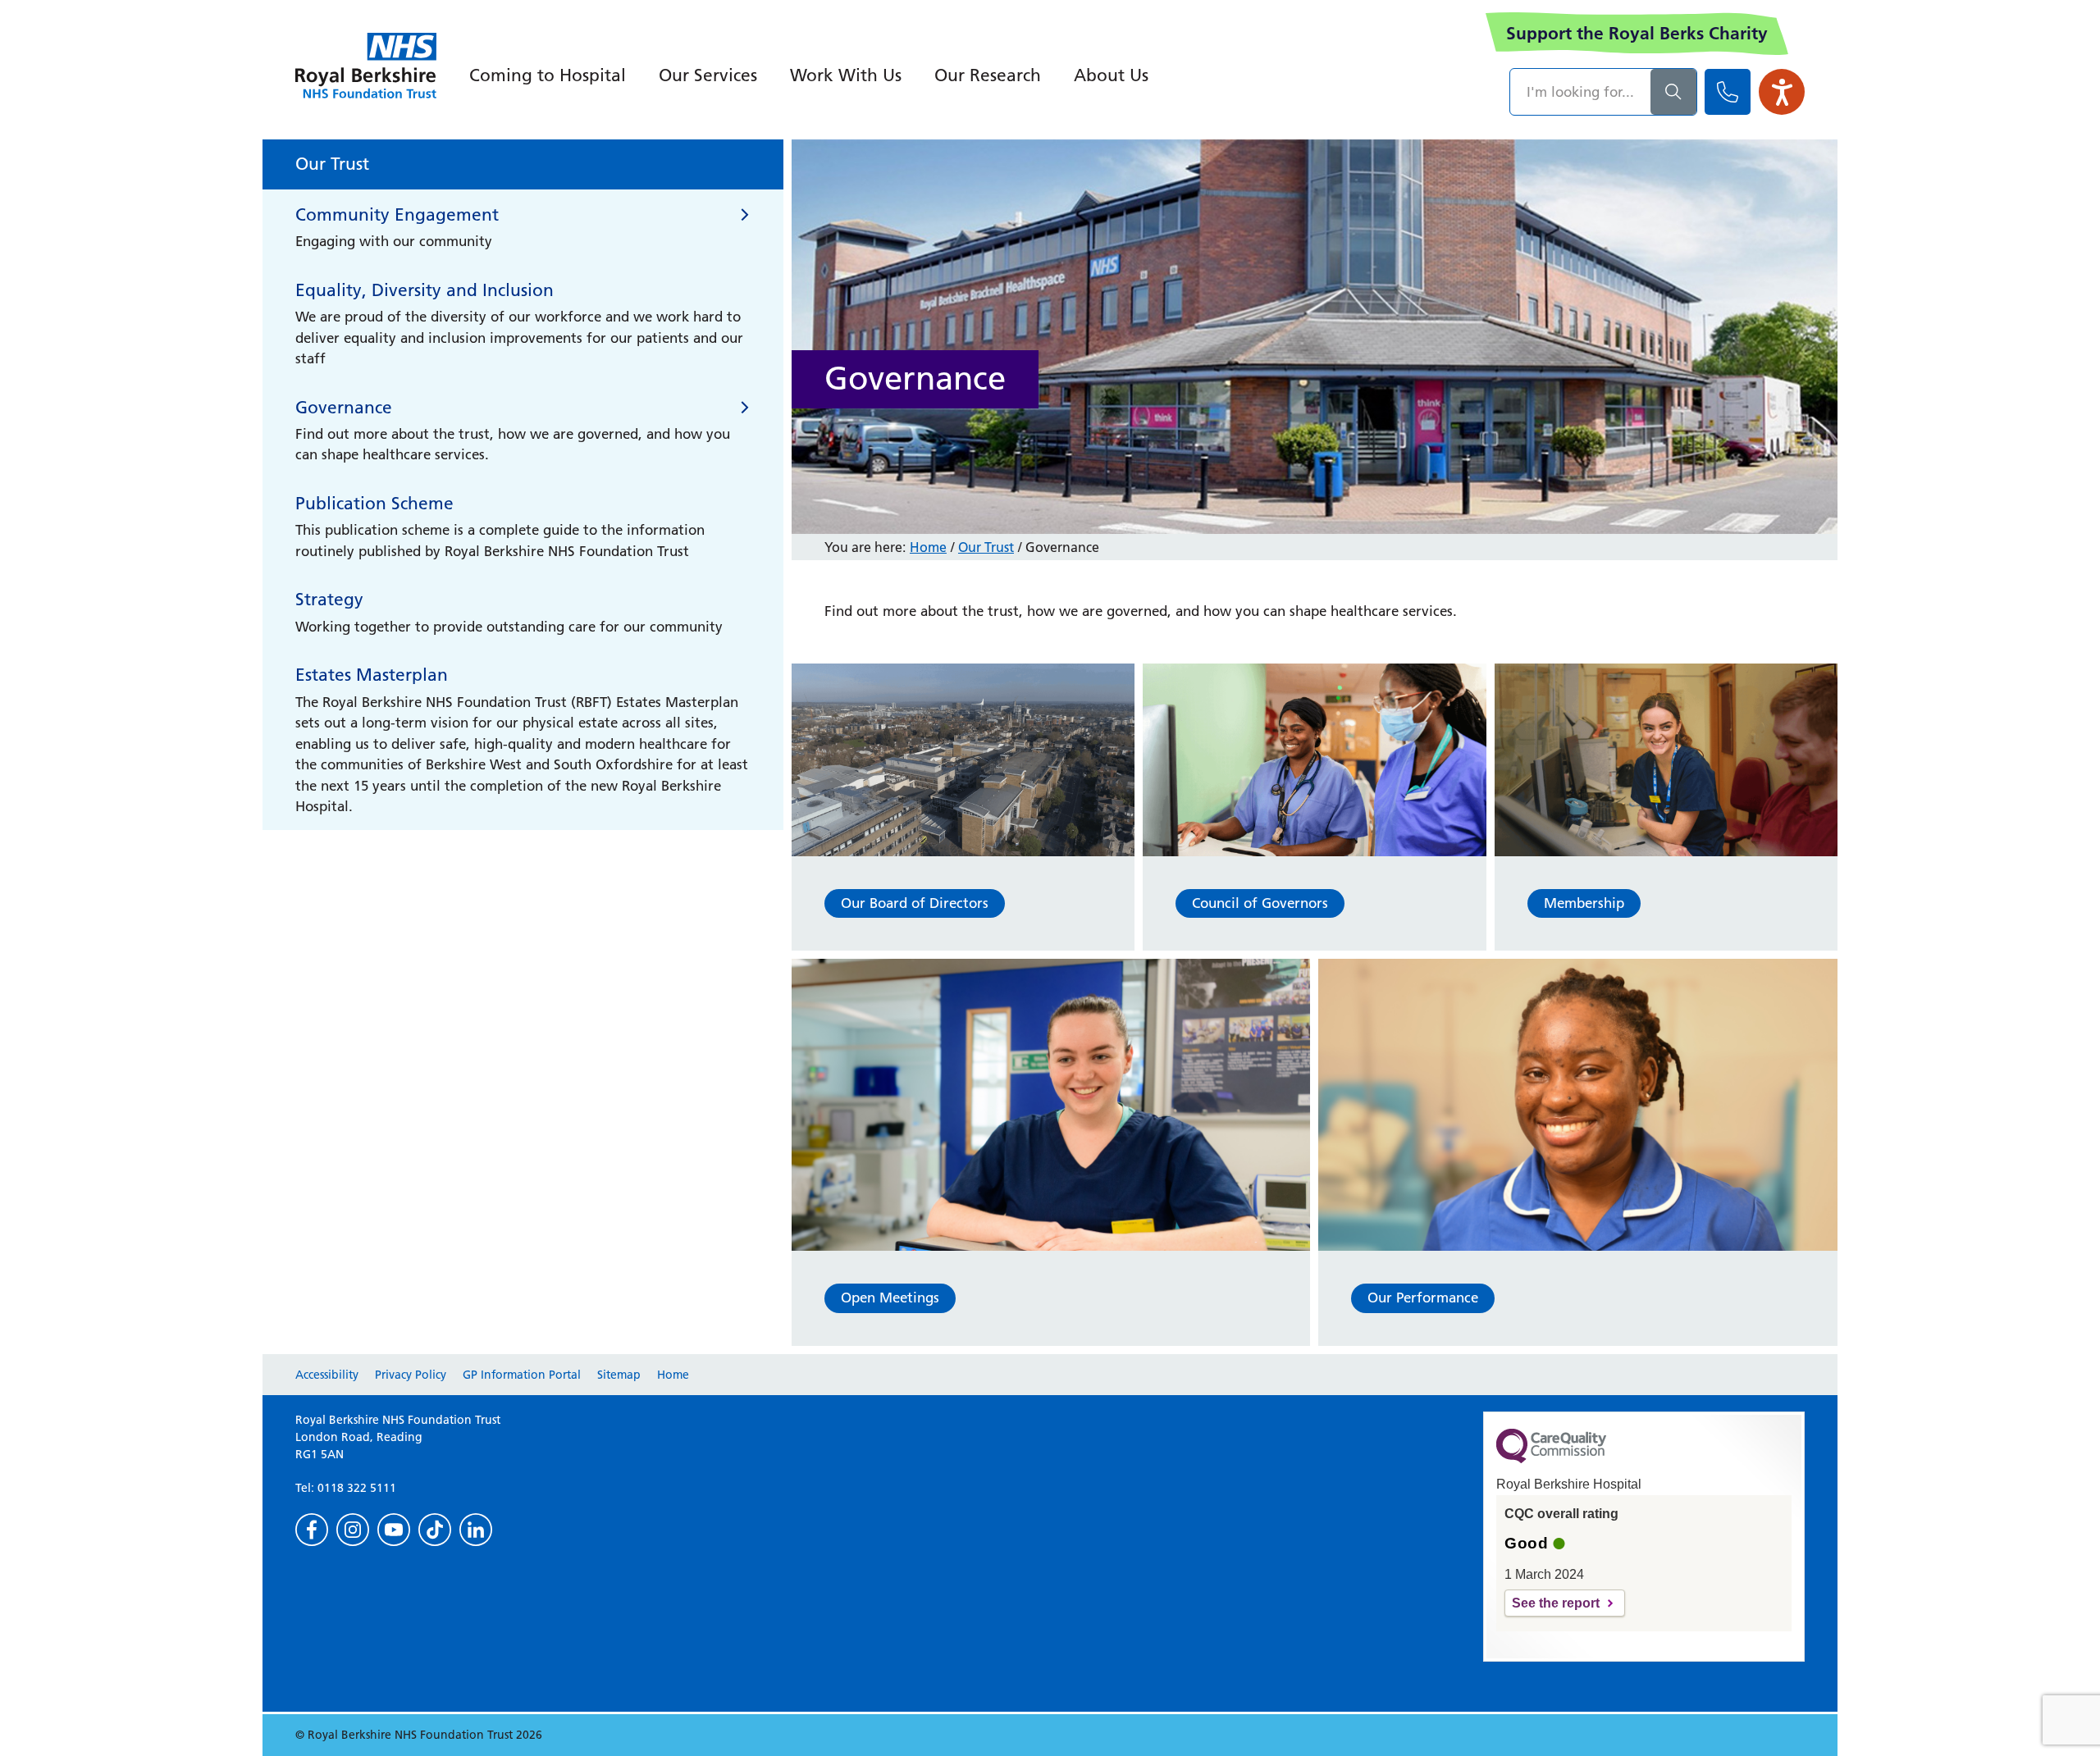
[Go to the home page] (366, 66)
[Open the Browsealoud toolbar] (1782, 92)
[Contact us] (1728, 92)
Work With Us (846, 75)
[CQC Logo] (1551, 1459)
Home (928, 547)
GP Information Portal (522, 1375)
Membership (1584, 903)
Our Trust (986, 547)
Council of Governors (1260, 903)
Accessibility (327, 1375)
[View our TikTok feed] (435, 1530)
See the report (1556, 1603)
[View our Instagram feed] (353, 1530)
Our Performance (1423, 1298)
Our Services (708, 75)
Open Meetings (890, 1298)
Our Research (988, 75)
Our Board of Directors (915, 903)
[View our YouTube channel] (394, 1530)
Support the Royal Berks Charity (1637, 33)
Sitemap (619, 1375)
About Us (1111, 75)
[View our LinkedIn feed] (476, 1530)
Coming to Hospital (548, 75)
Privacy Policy (411, 1375)
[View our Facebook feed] (312, 1530)
